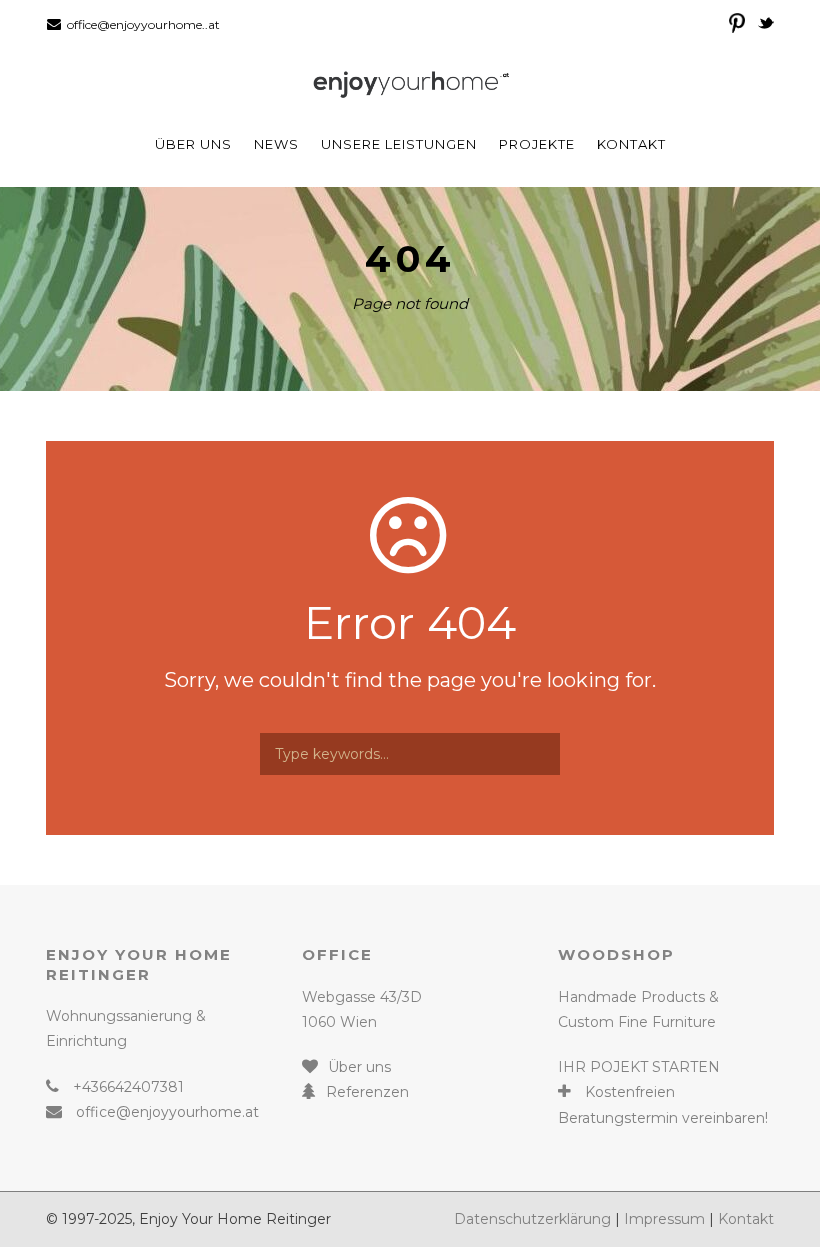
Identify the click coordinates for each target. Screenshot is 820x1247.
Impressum (664, 1219)
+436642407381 (128, 1087)
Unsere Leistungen (399, 144)
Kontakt (631, 144)
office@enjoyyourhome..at (143, 24)
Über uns (193, 144)
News (276, 144)
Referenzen (367, 1092)
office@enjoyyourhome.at (167, 1112)
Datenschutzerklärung (532, 1219)
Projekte (537, 144)
